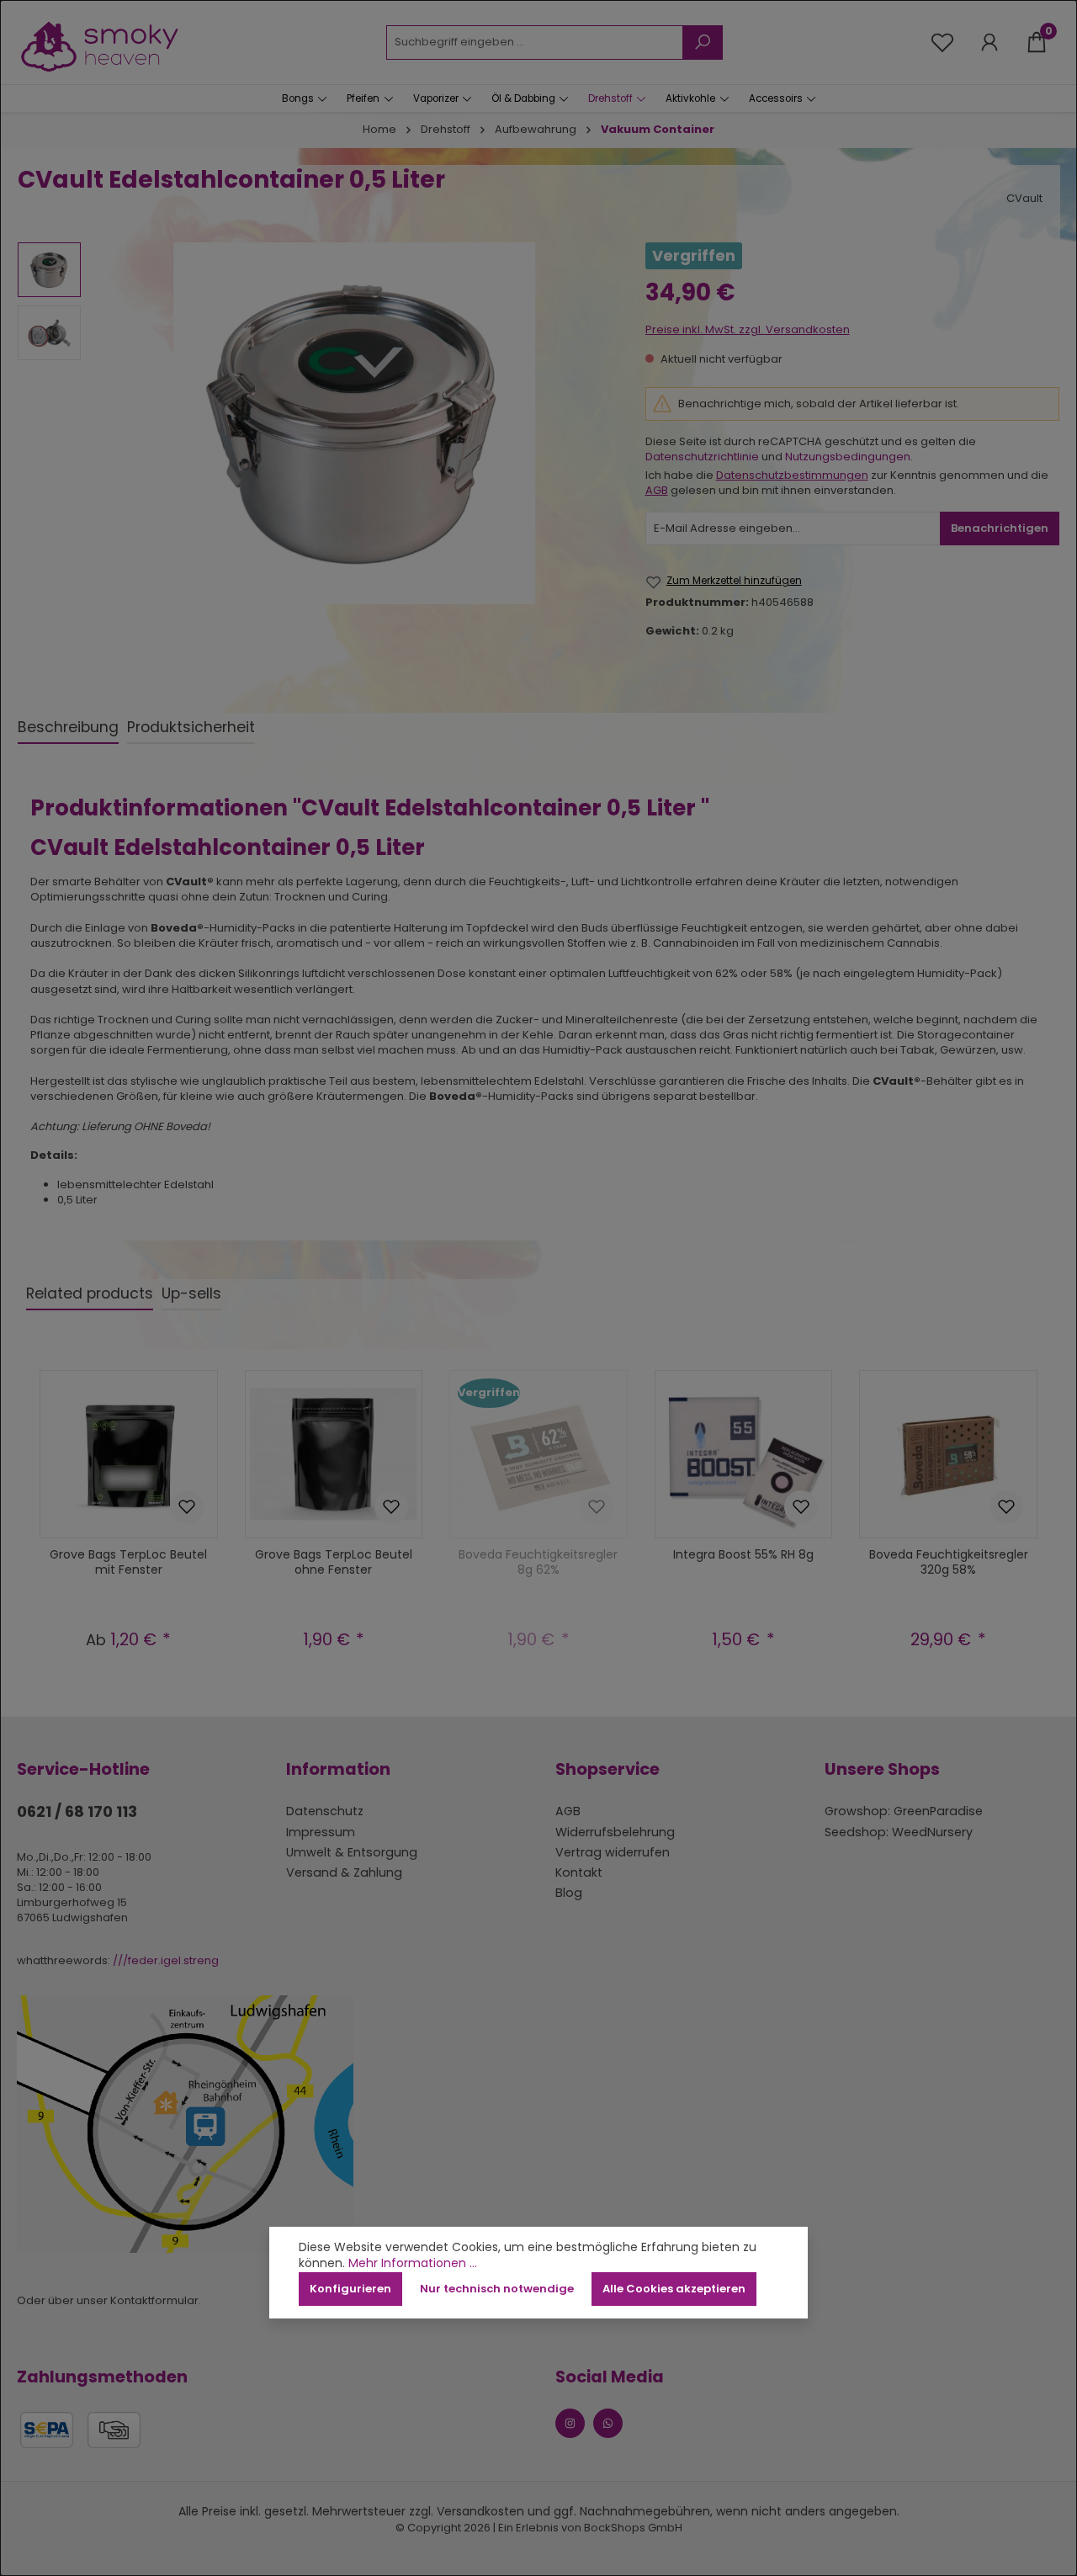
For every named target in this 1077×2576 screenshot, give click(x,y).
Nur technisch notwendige (497, 2289)
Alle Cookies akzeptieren (674, 2289)
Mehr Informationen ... (413, 2263)
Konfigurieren (350, 2289)
